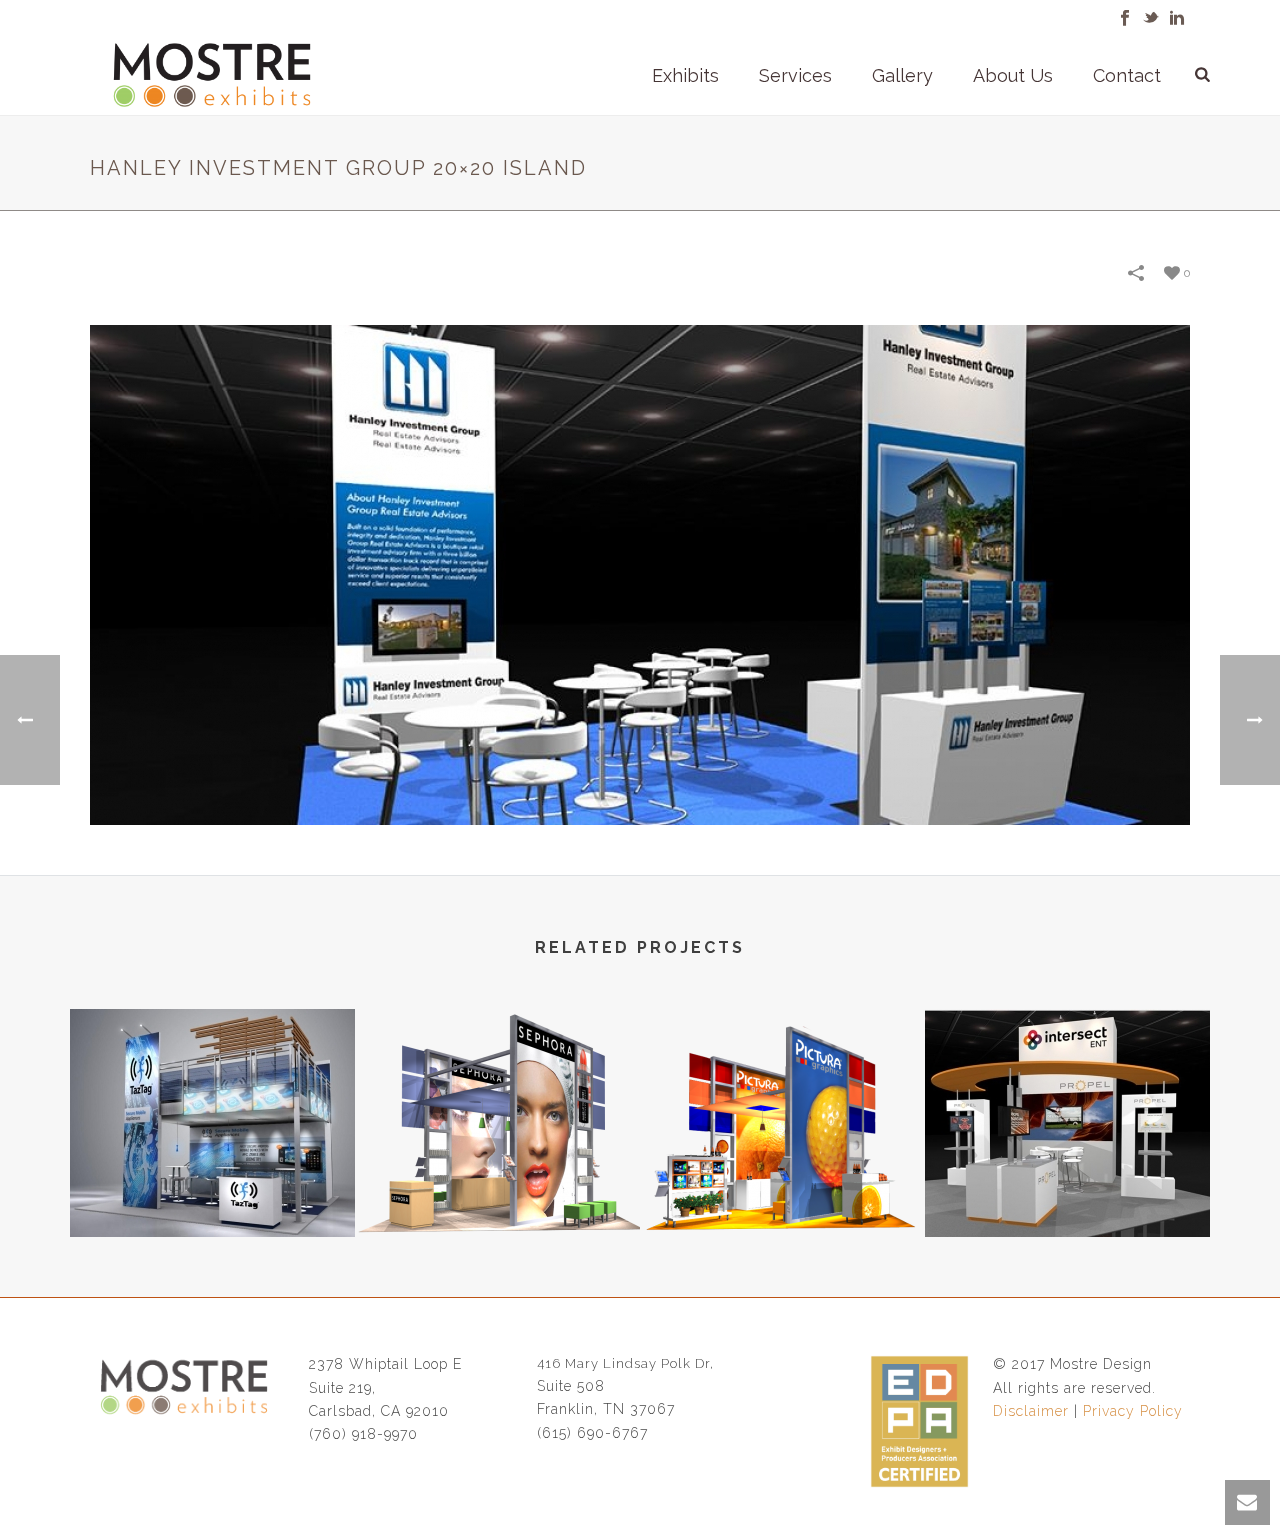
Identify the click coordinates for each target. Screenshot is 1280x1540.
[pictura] (782, 1089)
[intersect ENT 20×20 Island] (1067, 1089)
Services (795, 75)
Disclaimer (1031, 1411)
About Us (1013, 75)
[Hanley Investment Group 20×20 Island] (640, 574)
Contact (1127, 75)
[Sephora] (497, 1089)
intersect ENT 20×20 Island (1068, 1184)
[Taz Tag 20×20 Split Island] (212, 1089)
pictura (782, 1184)
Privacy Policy (1133, 1411)
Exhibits (685, 75)
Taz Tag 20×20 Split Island (213, 1184)
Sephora (497, 1184)
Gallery (902, 75)
